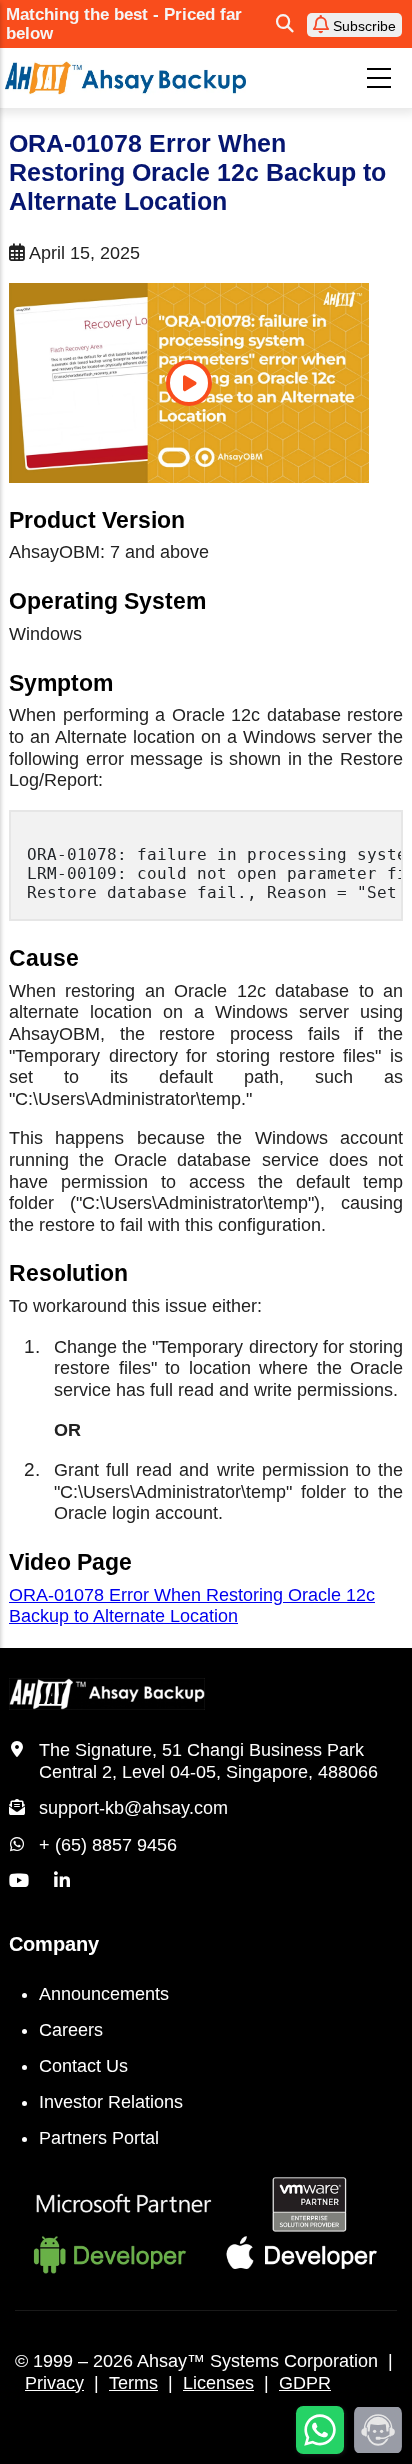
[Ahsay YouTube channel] (19, 1881)
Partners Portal (99, 2138)
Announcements (104, 1994)
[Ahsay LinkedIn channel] (62, 1881)
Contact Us (83, 2066)
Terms (133, 2383)
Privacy (54, 2383)
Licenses (218, 2383)
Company (54, 1944)
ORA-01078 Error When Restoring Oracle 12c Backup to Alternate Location (192, 1606)
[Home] (125, 77)
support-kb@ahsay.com (133, 1808)
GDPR (305, 2383)
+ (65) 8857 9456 (108, 1845)
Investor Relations (111, 2102)
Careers (71, 2030)
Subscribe (362, 26)
